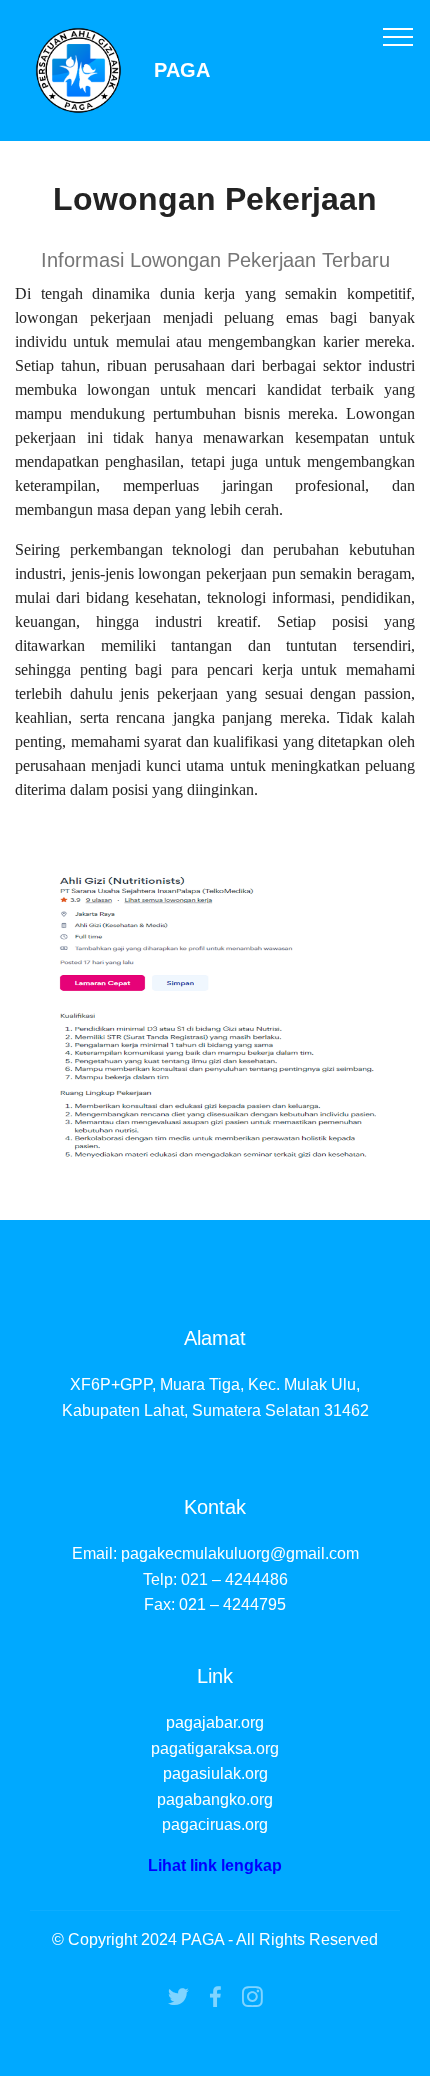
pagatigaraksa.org (215, 1748)
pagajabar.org (215, 1722)
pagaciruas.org (215, 1824)
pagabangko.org (215, 1799)
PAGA (182, 70)
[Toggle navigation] (398, 36)
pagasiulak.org (215, 1773)
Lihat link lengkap (215, 1865)
